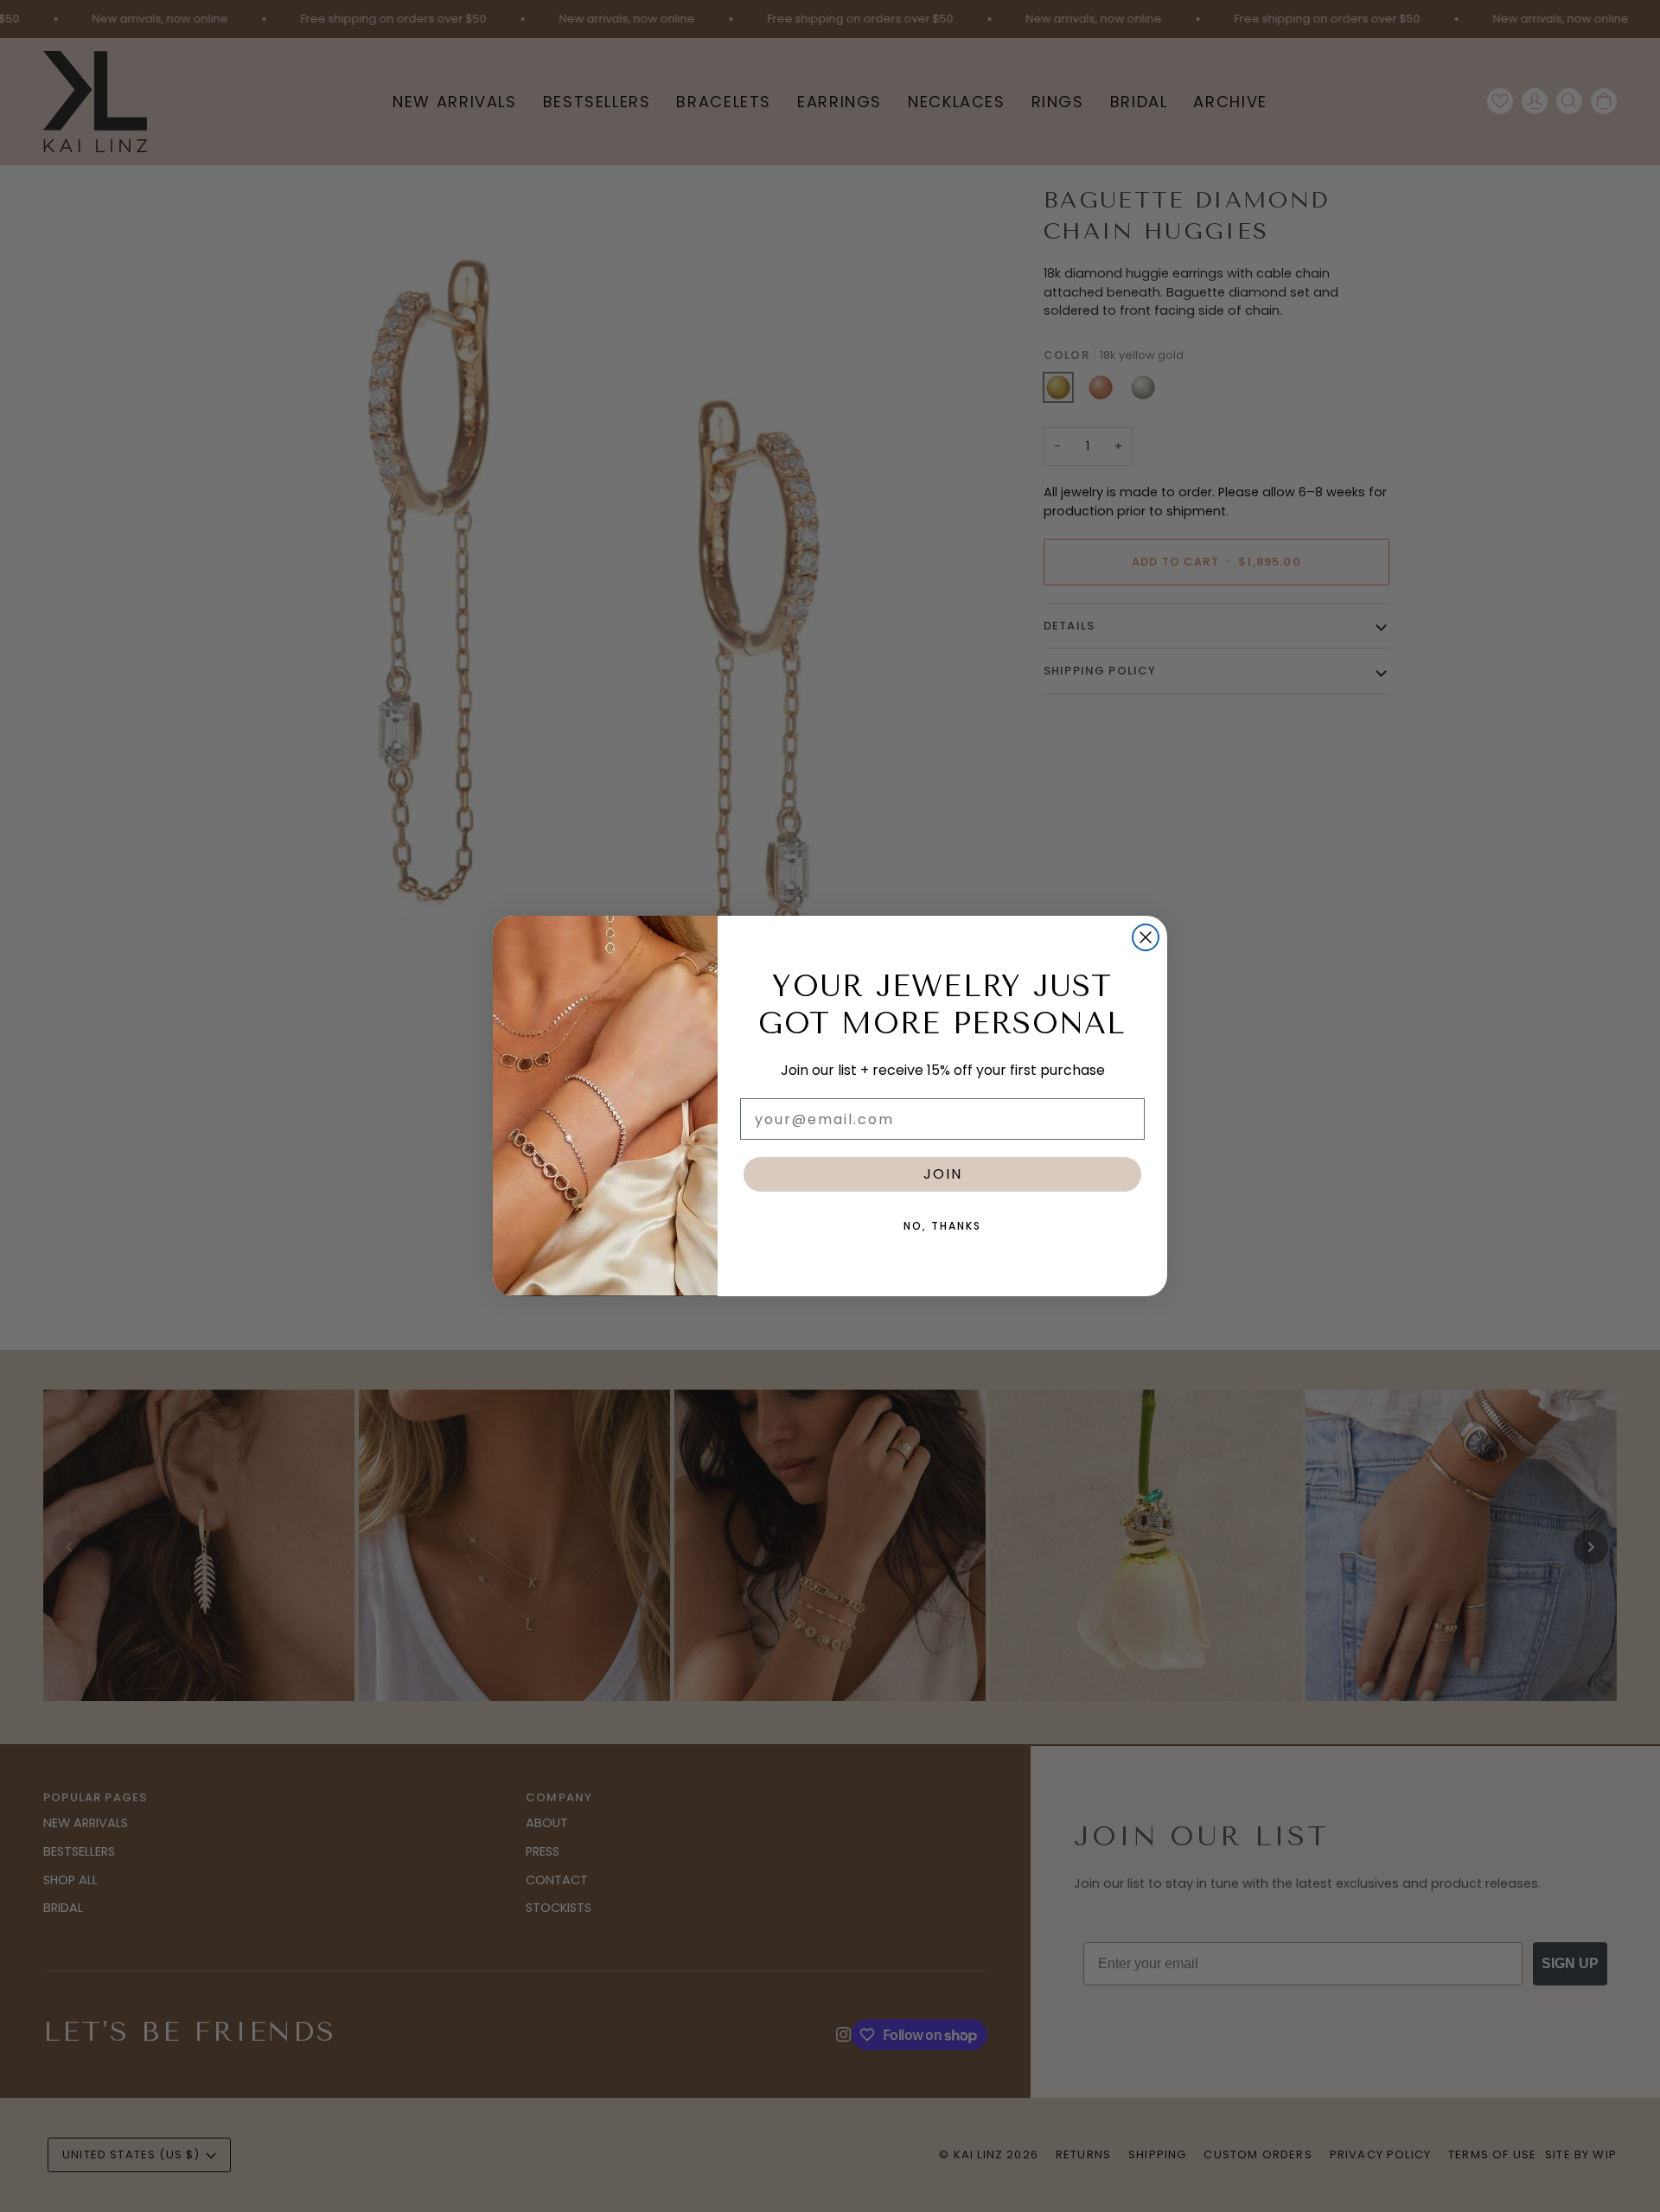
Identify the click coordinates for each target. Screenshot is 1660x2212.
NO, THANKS (942, 1226)
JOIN (943, 1174)
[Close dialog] (1146, 937)
